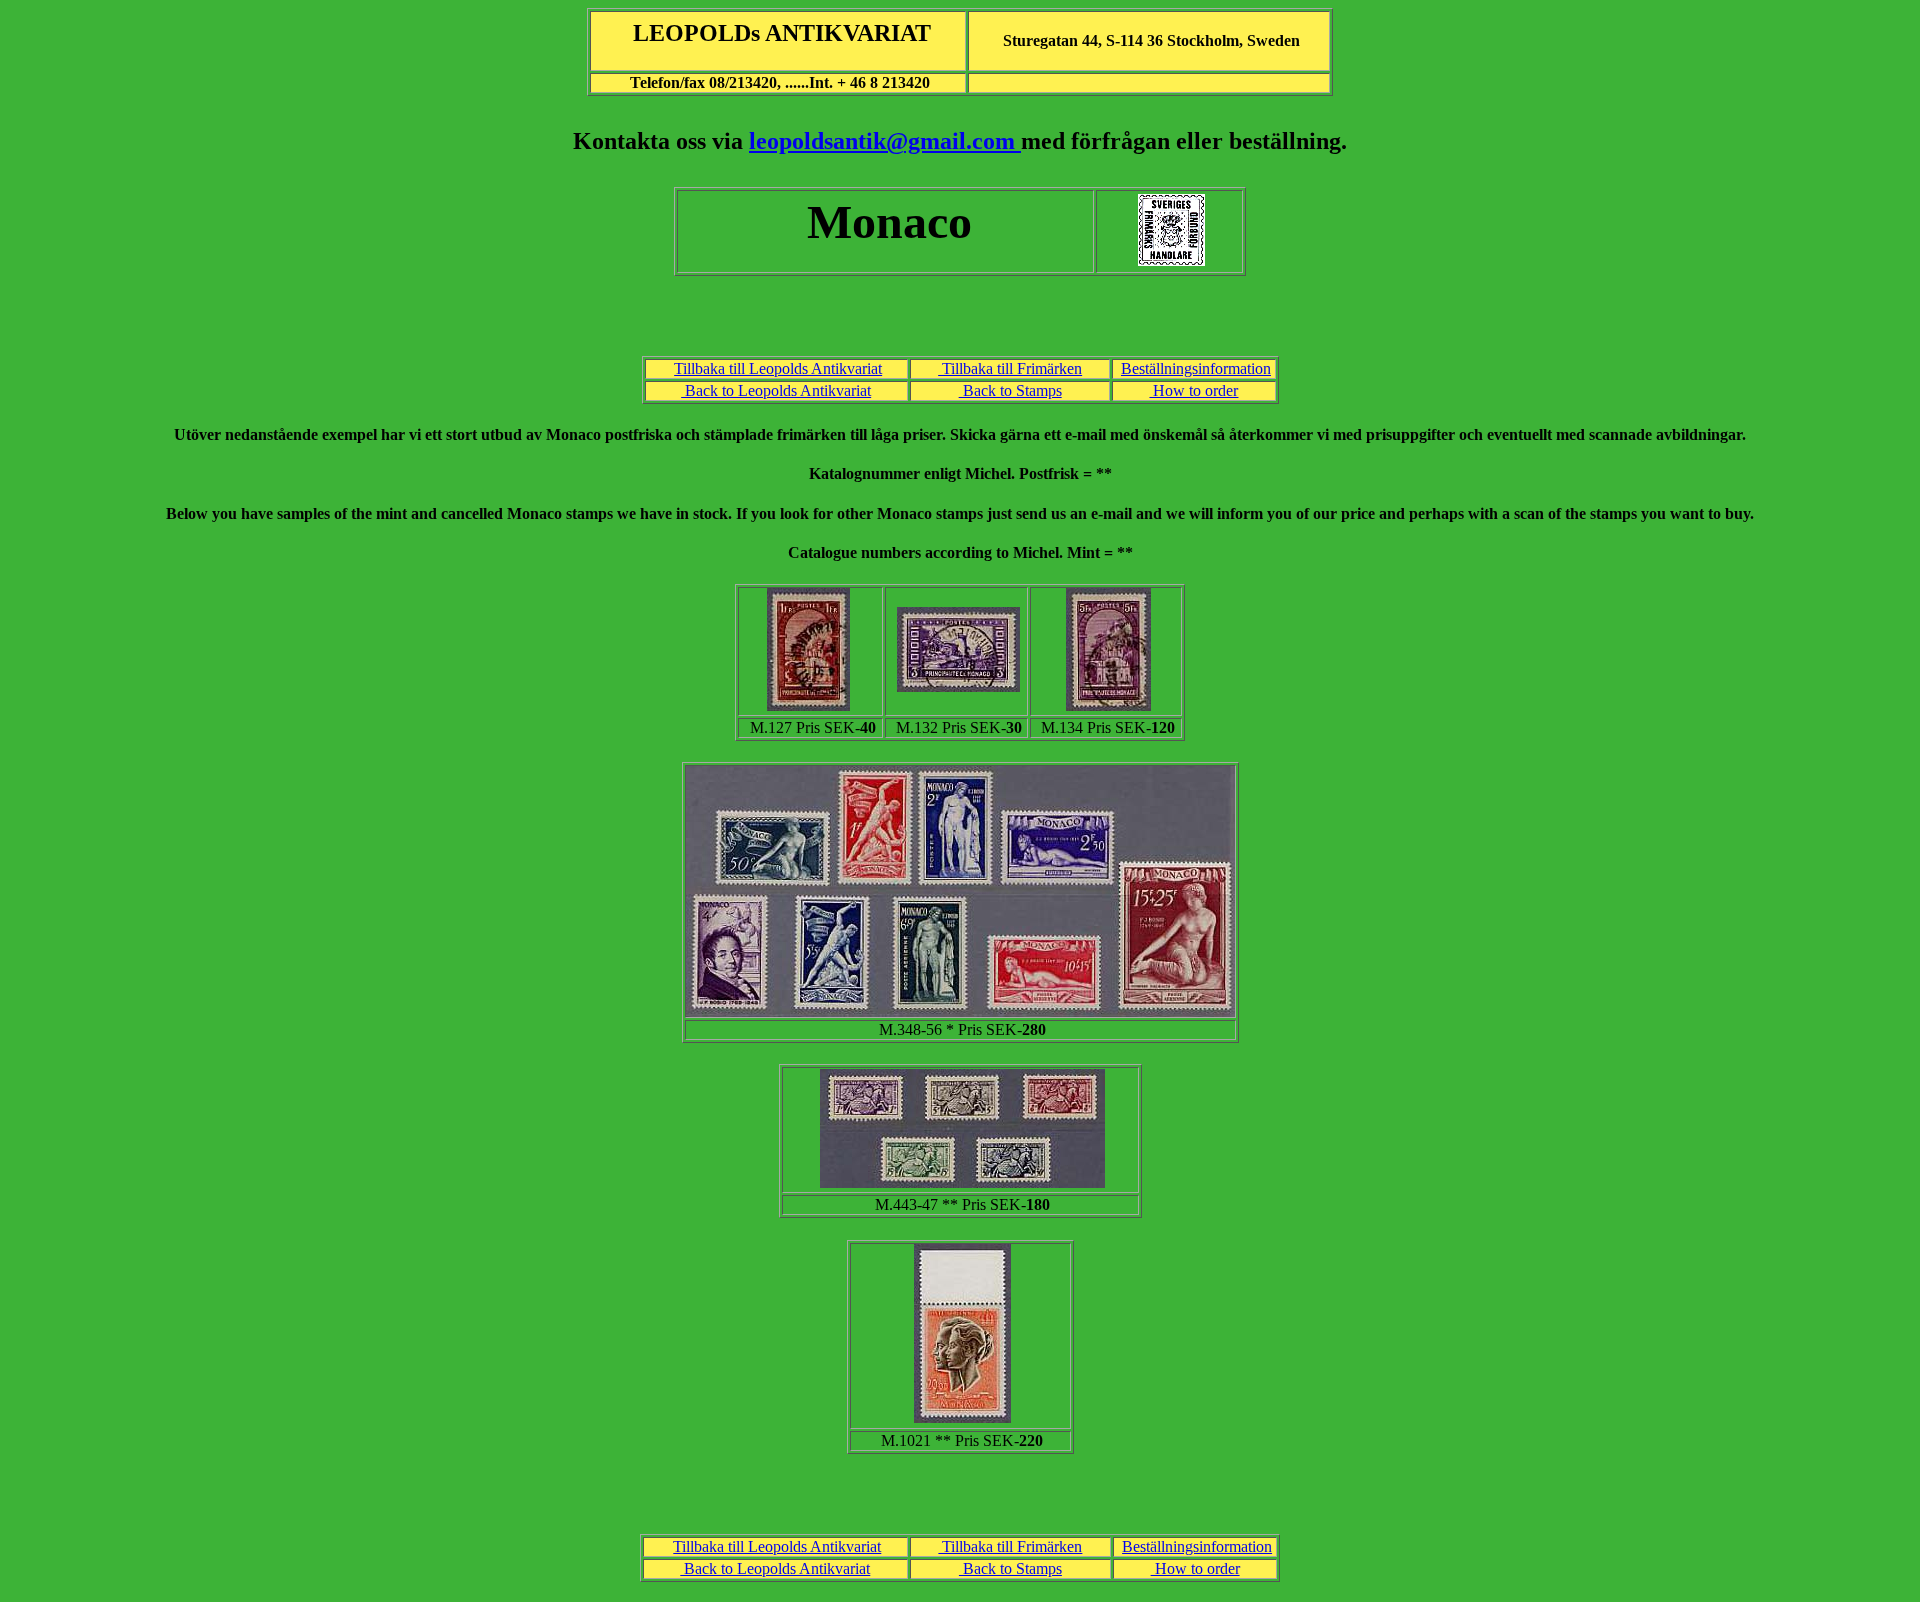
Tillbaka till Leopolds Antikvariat (778, 368)
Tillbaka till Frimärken (1010, 368)
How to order (1193, 390)
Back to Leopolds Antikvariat (776, 390)
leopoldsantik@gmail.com (885, 141)
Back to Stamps (1010, 390)
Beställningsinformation (1196, 368)
